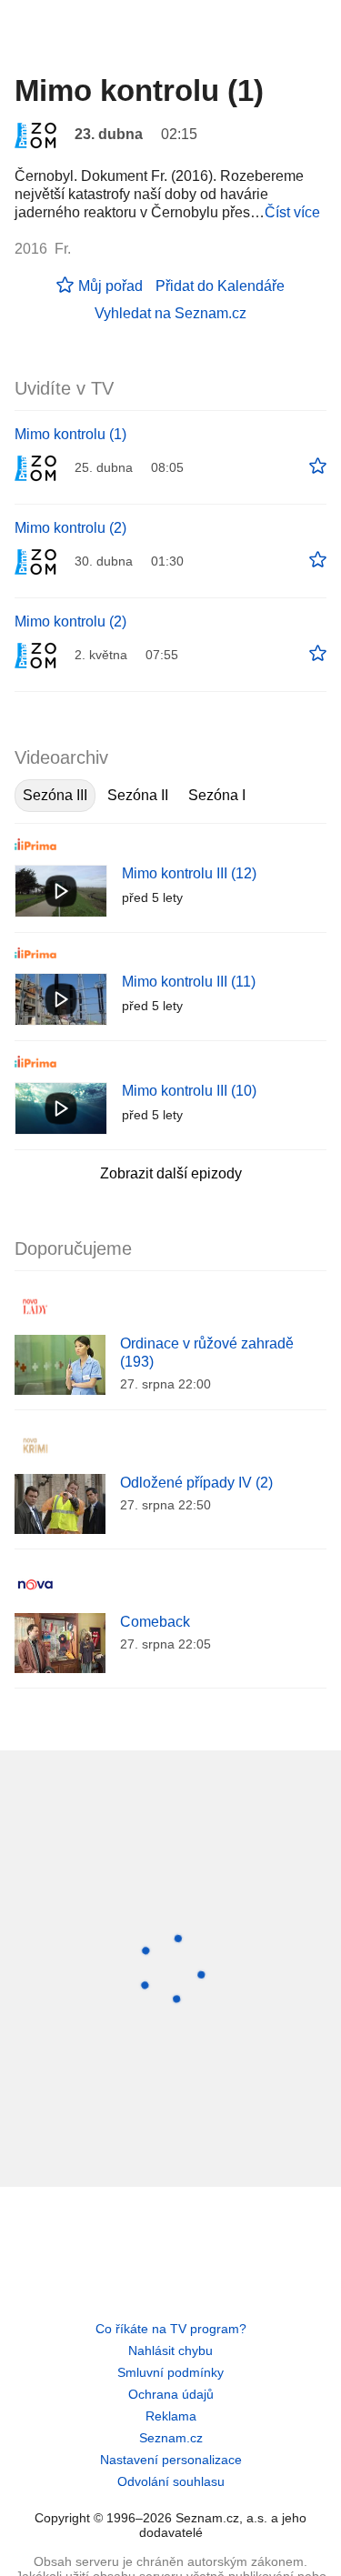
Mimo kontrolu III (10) (189, 1091)
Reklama (171, 2416)
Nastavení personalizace (171, 2460)
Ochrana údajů (171, 2394)
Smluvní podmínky (170, 2372)
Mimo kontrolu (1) (70, 434)
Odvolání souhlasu (171, 2481)
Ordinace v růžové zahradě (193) (207, 1353)
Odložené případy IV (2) (196, 1483)
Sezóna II (138, 795)
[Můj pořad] (318, 466)
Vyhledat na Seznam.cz (170, 313)
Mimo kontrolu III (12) (189, 873)
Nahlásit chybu (170, 2350)
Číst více (292, 212)
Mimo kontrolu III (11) (189, 982)
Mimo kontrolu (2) (70, 528)
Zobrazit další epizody (171, 1173)
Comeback (155, 1622)
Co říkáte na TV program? (171, 2329)
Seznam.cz (171, 2438)
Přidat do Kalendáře (220, 286)
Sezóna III (55, 795)
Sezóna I (217, 795)
